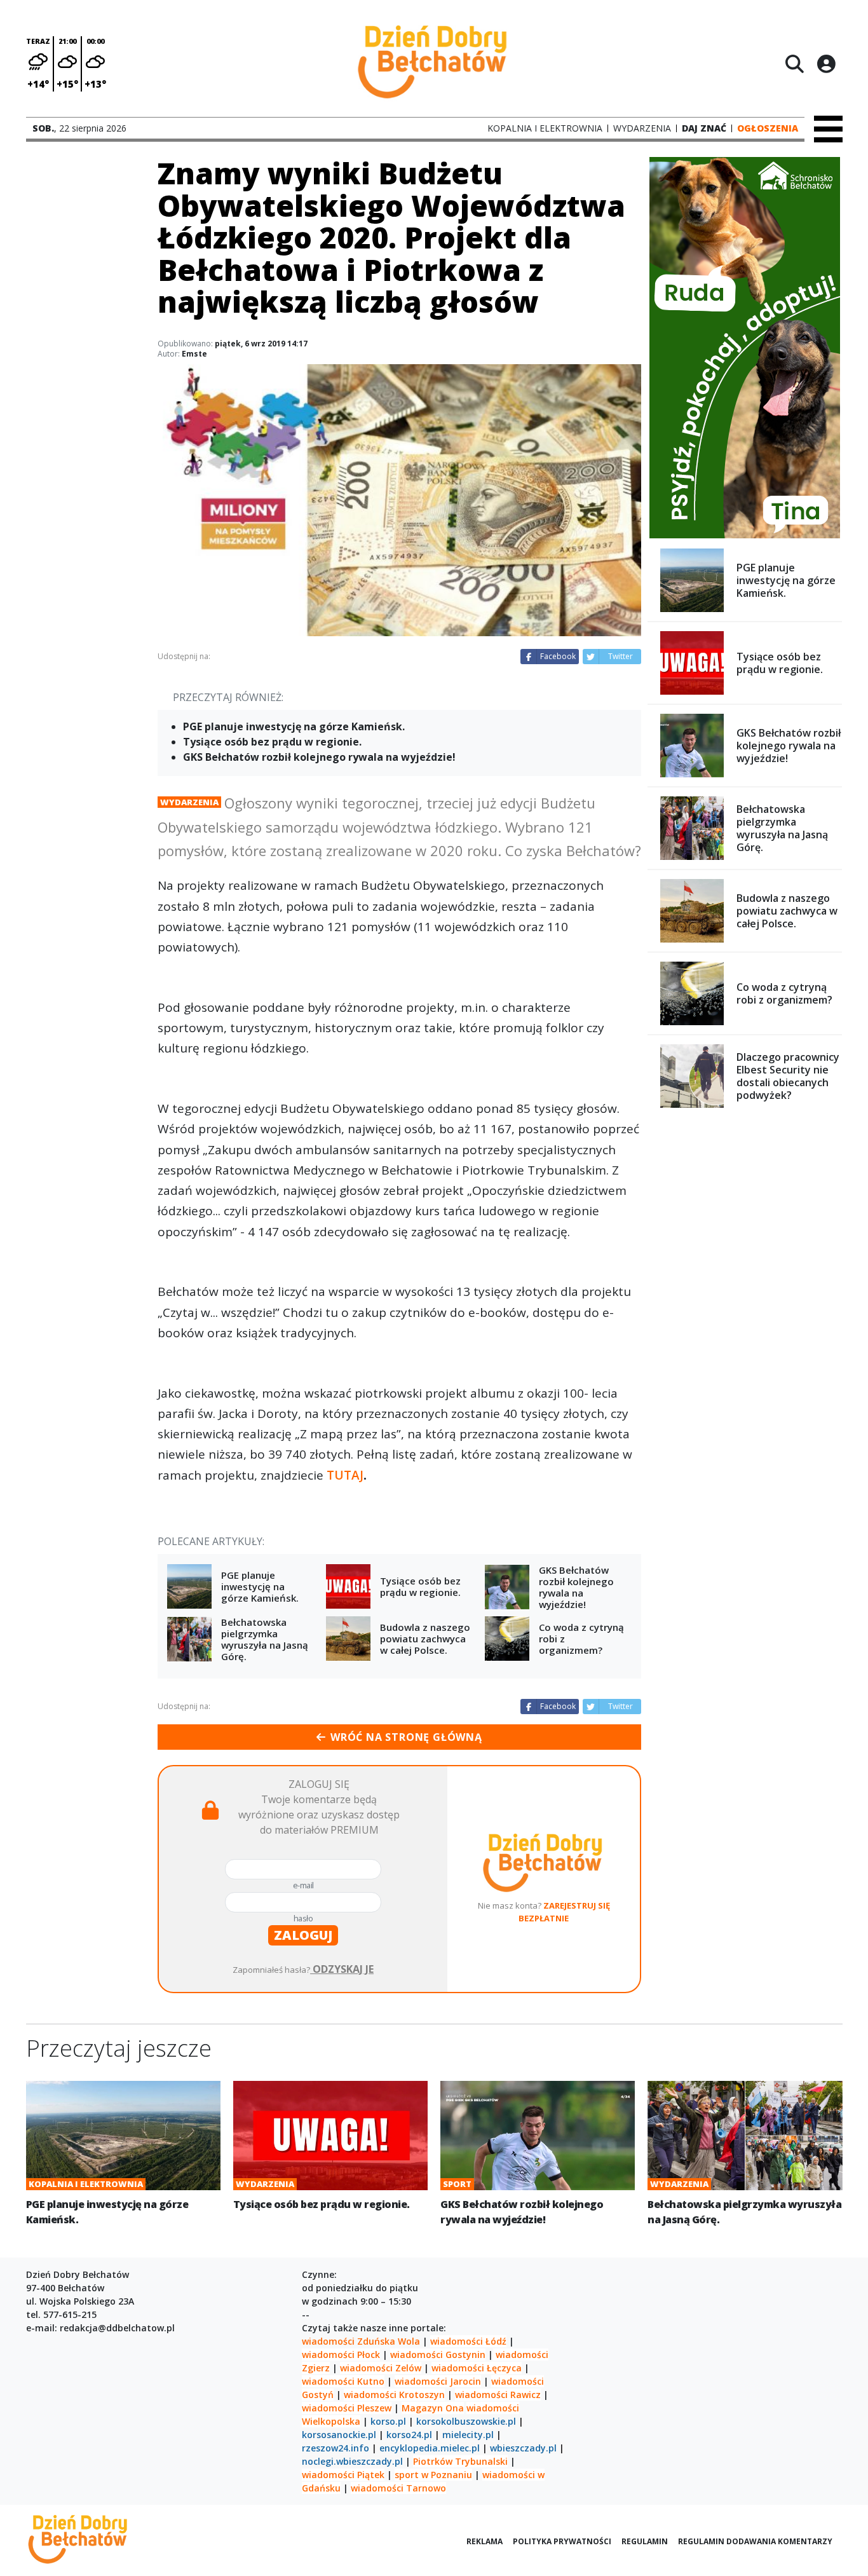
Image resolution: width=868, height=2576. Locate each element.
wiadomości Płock (341, 2355)
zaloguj (303, 1935)
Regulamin (645, 2541)
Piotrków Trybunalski (460, 2461)
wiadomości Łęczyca (477, 2368)
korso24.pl (409, 2435)
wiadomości (493, 2408)
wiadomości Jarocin (438, 2381)
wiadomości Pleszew (347, 2408)
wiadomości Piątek (343, 2475)
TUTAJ (345, 1475)
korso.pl (388, 2421)
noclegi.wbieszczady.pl (352, 2461)
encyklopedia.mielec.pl (430, 2448)
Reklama (485, 2541)
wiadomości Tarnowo (398, 2488)
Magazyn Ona (433, 2408)
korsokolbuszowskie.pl (466, 2421)
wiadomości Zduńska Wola (361, 2341)
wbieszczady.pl (523, 2448)
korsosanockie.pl (339, 2435)
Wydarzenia (189, 802)
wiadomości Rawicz (498, 2395)
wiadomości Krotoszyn (394, 2395)
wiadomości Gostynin (438, 2355)
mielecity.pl (468, 2435)
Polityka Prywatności (562, 2541)
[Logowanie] (826, 64)
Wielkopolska (331, 2421)
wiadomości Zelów (381, 2368)
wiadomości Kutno (343, 2381)
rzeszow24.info (336, 2448)
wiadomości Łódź (468, 2341)
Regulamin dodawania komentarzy (755, 2541)
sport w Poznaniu (433, 2475)
